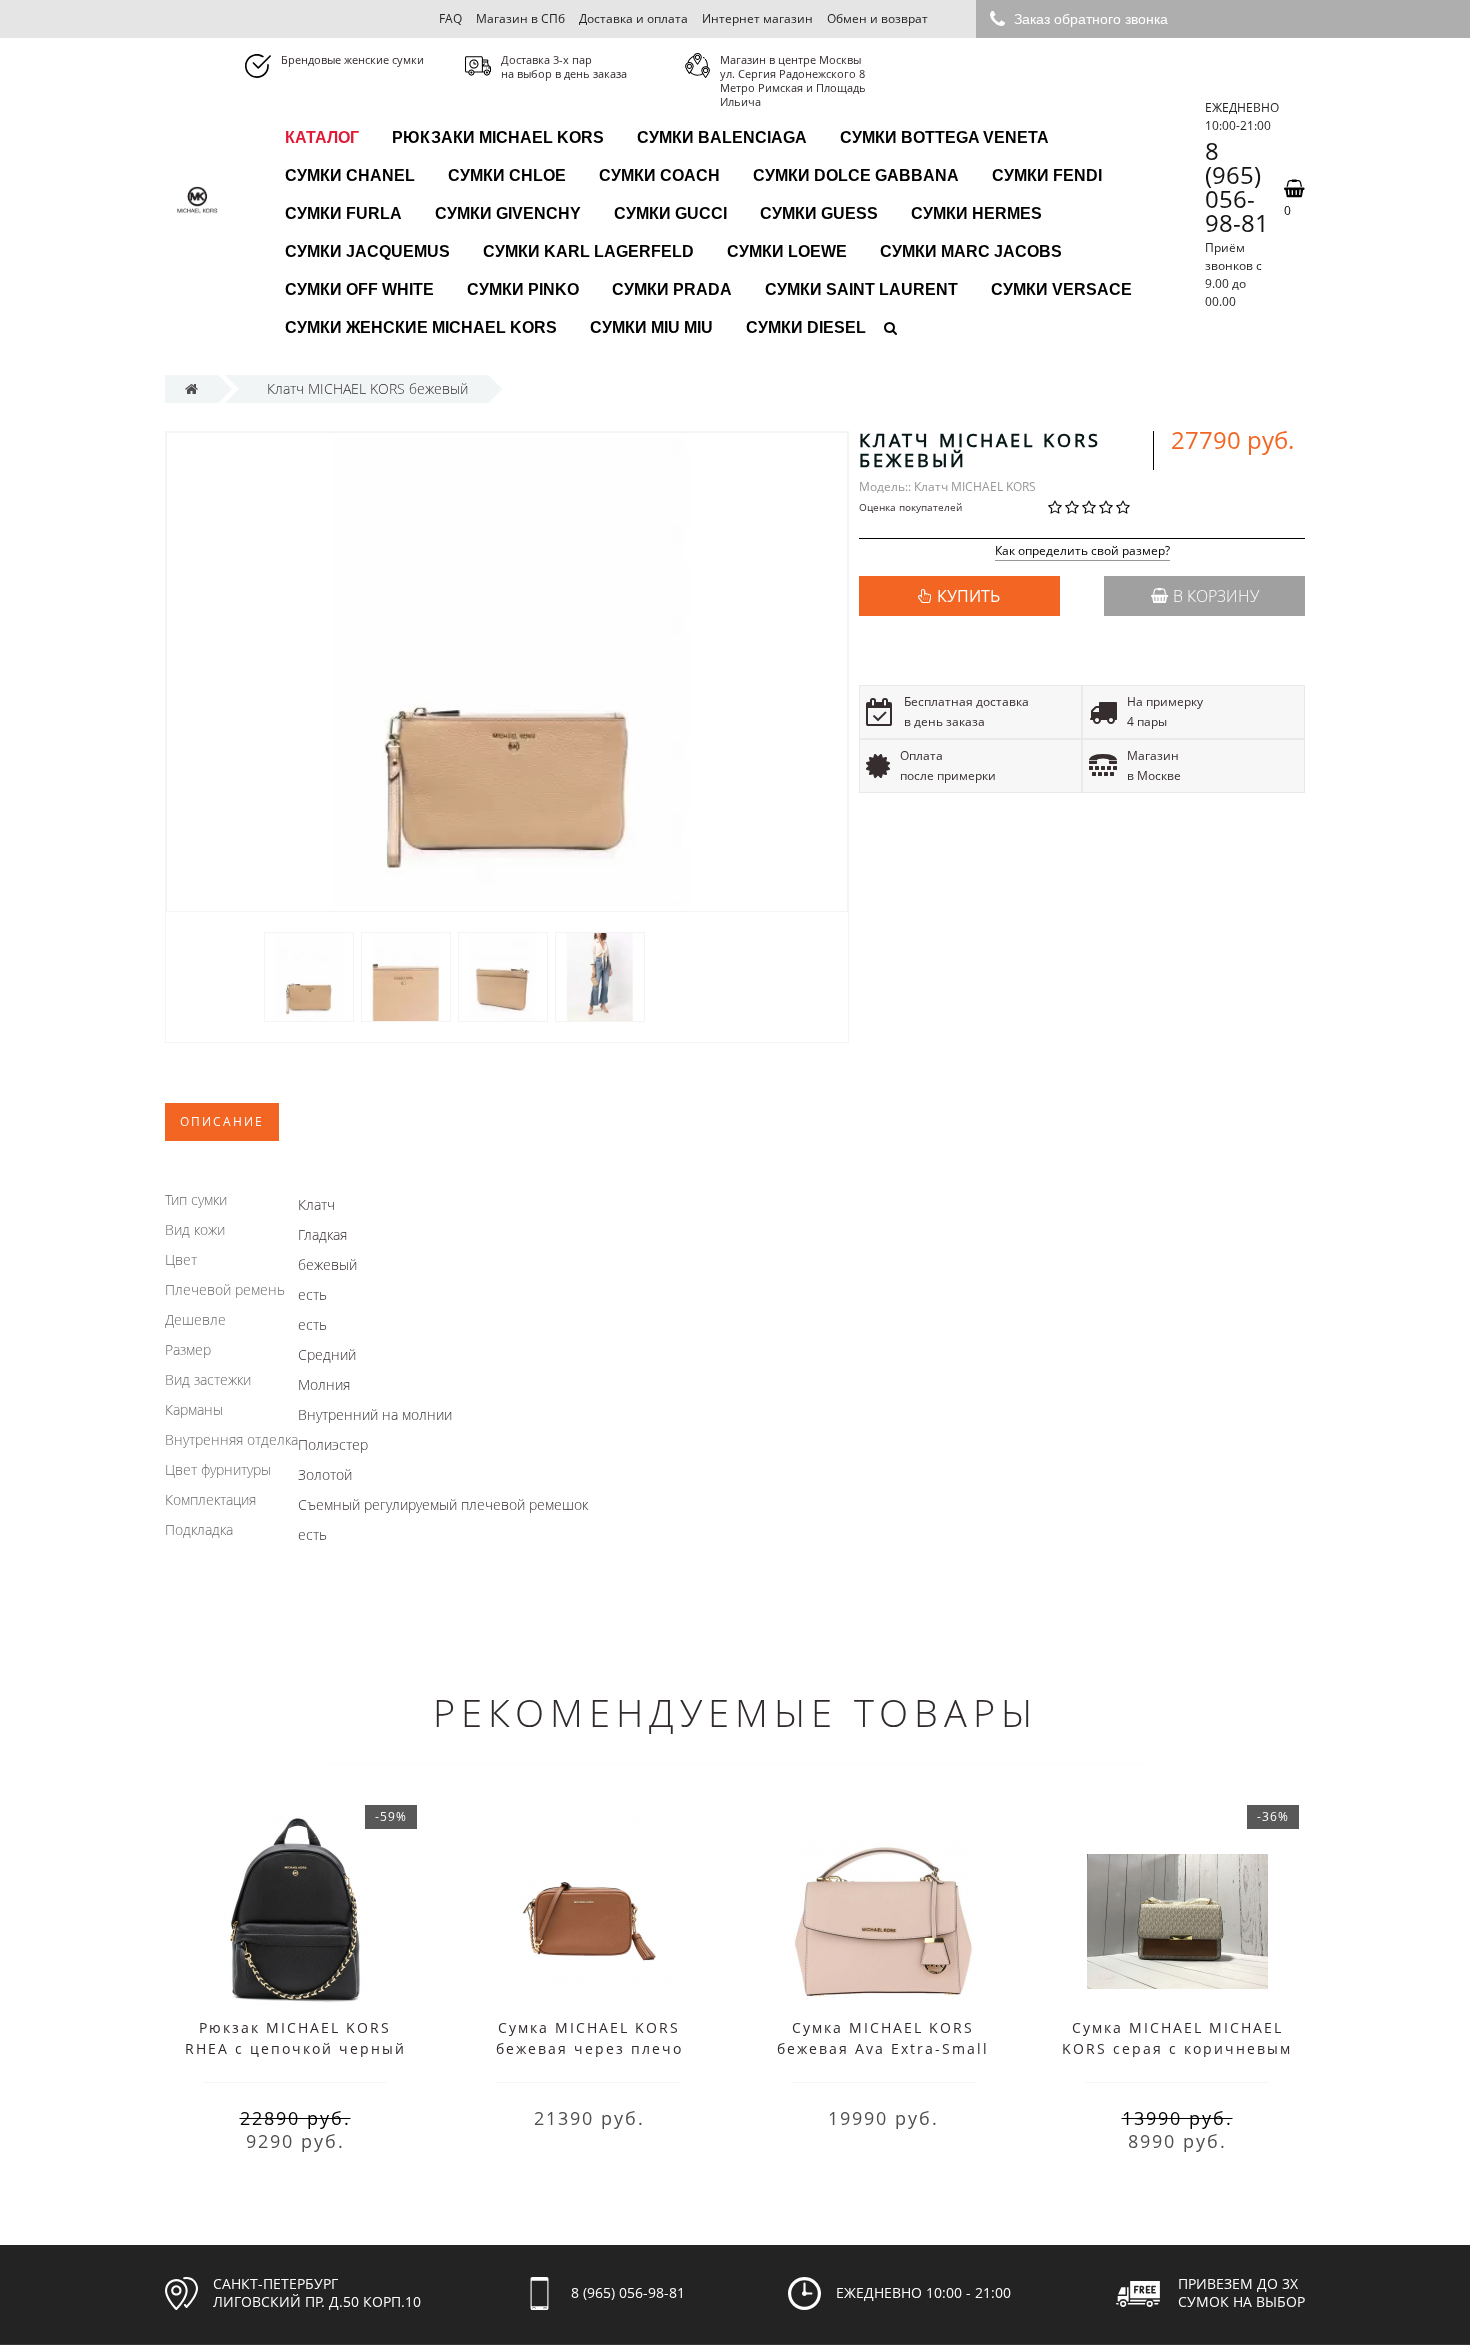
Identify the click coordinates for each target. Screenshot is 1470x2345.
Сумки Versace (1061, 289)
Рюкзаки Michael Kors (498, 137)
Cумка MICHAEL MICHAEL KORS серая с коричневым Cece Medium (1177, 2048)
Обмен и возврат (877, 18)
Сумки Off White (359, 289)
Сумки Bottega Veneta (944, 137)
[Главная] (191, 388)
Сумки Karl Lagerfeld (588, 251)
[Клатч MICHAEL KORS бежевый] (309, 976)
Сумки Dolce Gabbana (856, 175)
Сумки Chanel (350, 175)
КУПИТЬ (968, 596)
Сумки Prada (672, 289)
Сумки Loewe (787, 251)
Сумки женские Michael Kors (421, 327)
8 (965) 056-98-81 (1237, 187)
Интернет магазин (757, 18)
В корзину (1216, 596)
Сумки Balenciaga (722, 137)
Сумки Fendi (1047, 175)
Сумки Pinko (523, 289)
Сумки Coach (659, 175)
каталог (322, 137)
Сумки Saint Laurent (861, 289)
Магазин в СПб (520, 18)
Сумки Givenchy (508, 213)
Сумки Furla (343, 213)
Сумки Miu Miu (651, 327)
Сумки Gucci (670, 213)
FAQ (450, 18)
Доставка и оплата (633, 18)
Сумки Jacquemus (367, 251)
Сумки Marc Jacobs (971, 251)
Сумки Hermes (976, 213)
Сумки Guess (819, 213)
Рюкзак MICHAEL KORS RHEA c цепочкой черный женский (295, 2048)
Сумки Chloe (507, 175)
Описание (222, 1121)
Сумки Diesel (806, 327)
